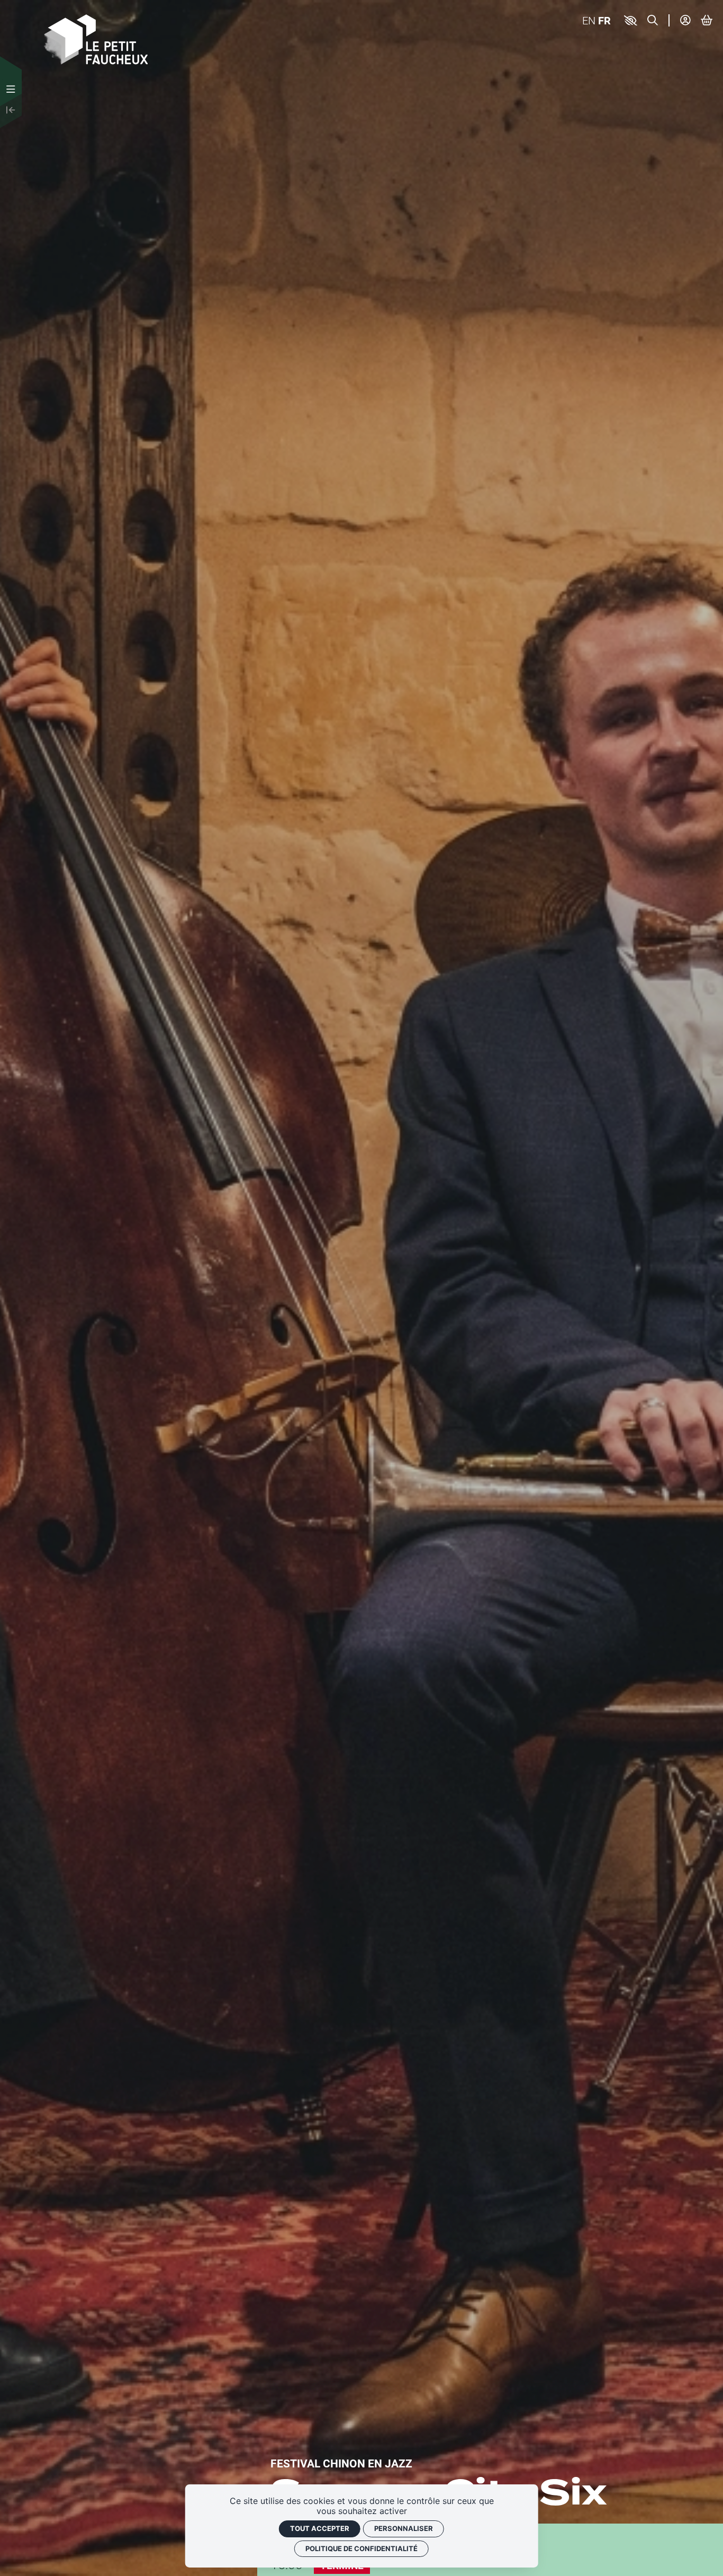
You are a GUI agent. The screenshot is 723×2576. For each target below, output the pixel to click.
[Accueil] (96, 38)
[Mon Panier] (707, 20)
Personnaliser (404, 2528)
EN (589, 20)
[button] (631, 21)
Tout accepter (320, 2528)
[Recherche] (653, 20)
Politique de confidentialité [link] (361, 2548)
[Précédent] (11, 111)
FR (604, 20)
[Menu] (11, 89)
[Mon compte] (685, 20)
